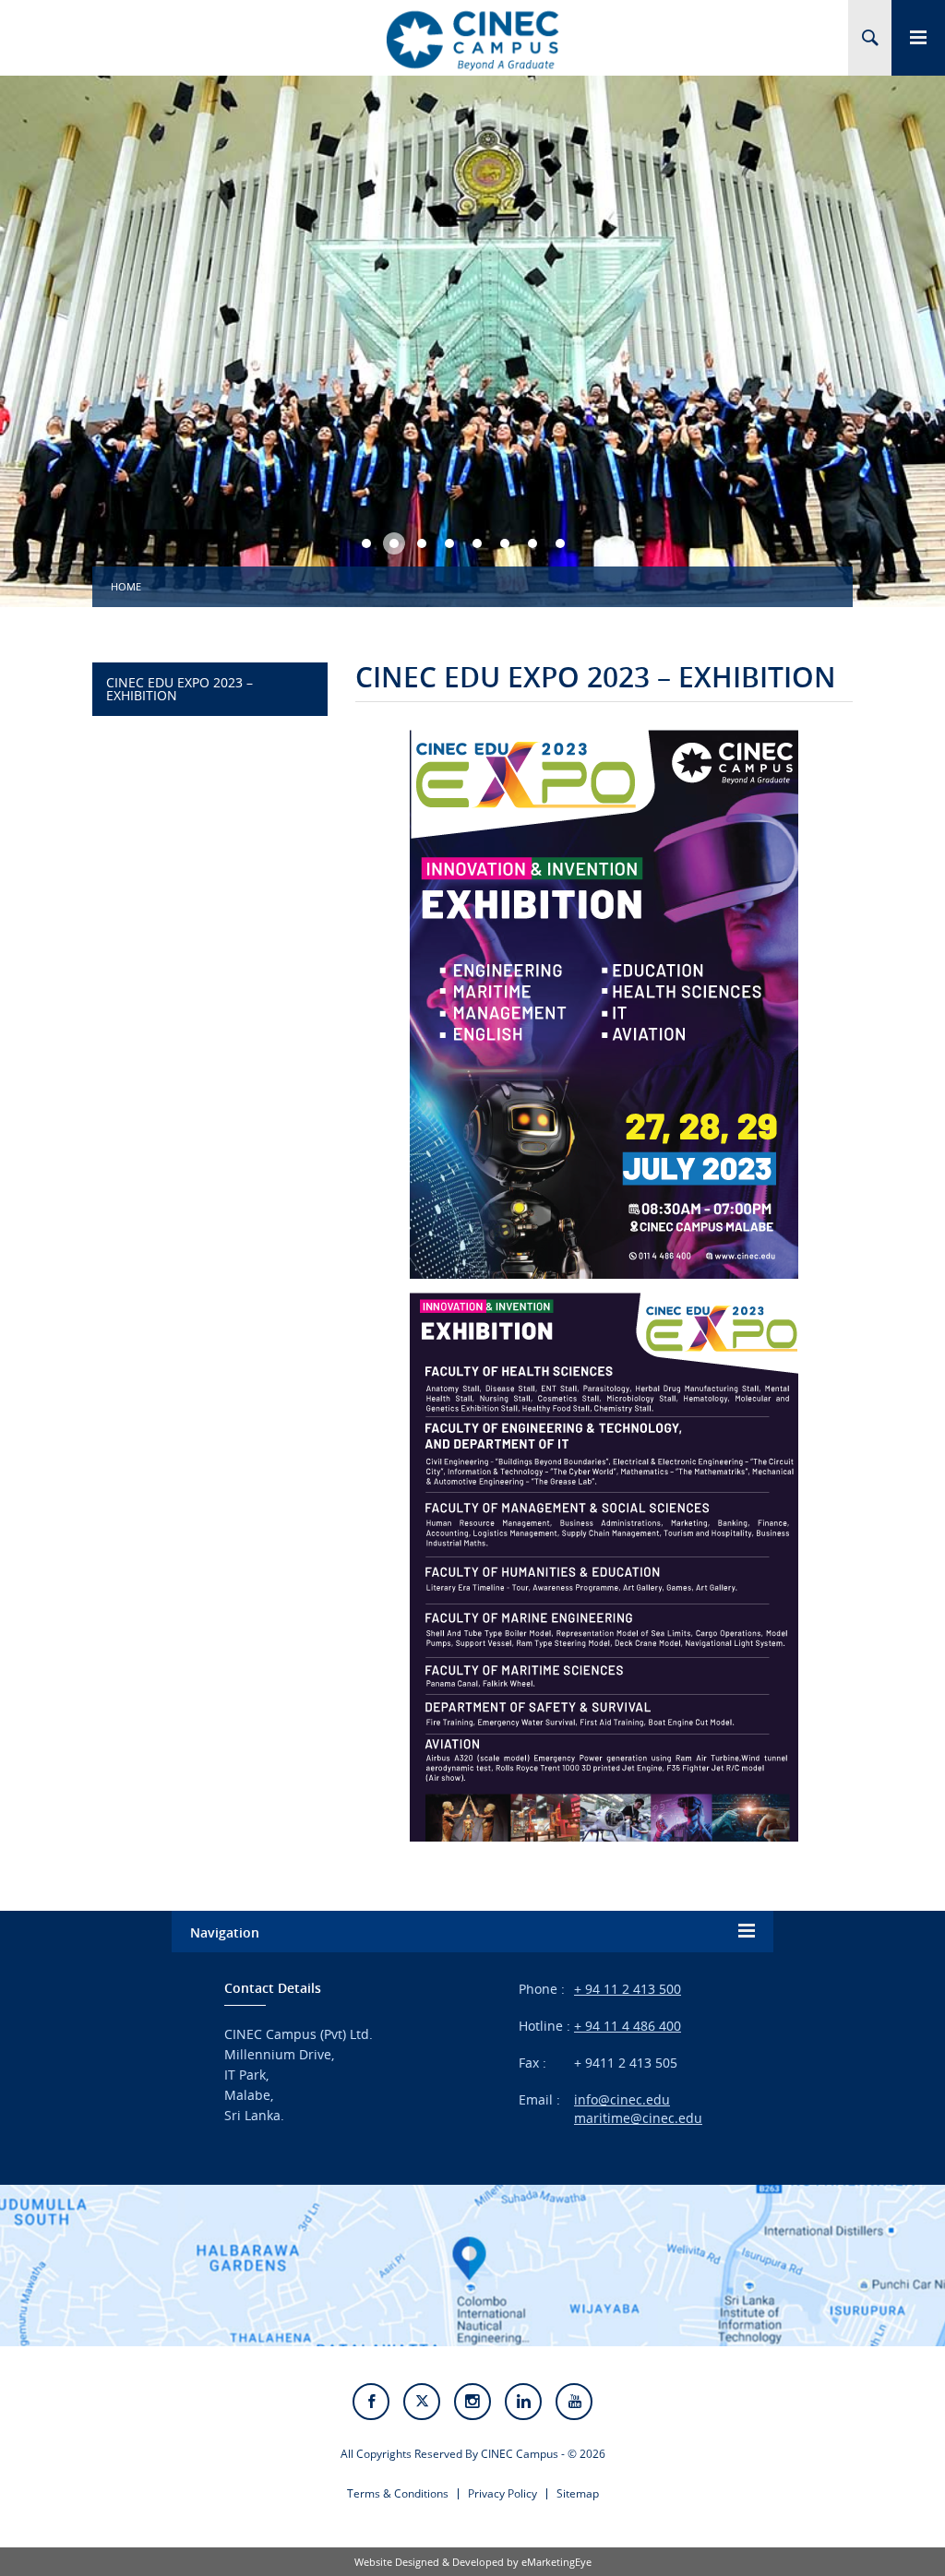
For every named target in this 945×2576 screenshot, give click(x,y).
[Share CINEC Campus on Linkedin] (523, 2402)
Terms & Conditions (398, 2493)
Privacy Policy (502, 2493)
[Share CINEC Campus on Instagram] (472, 2402)
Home (126, 586)
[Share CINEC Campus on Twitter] (422, 2402)
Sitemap (578, 2493)
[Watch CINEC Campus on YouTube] (574, 2402)
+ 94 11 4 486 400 (628, 2026)
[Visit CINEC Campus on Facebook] (371, 2402)
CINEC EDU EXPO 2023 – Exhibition (179, 689)
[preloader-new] (472, 40)
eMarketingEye (556, 2562)
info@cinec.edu (622, 2099)
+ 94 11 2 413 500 (628, 1989)
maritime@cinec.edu (638, 2118)
